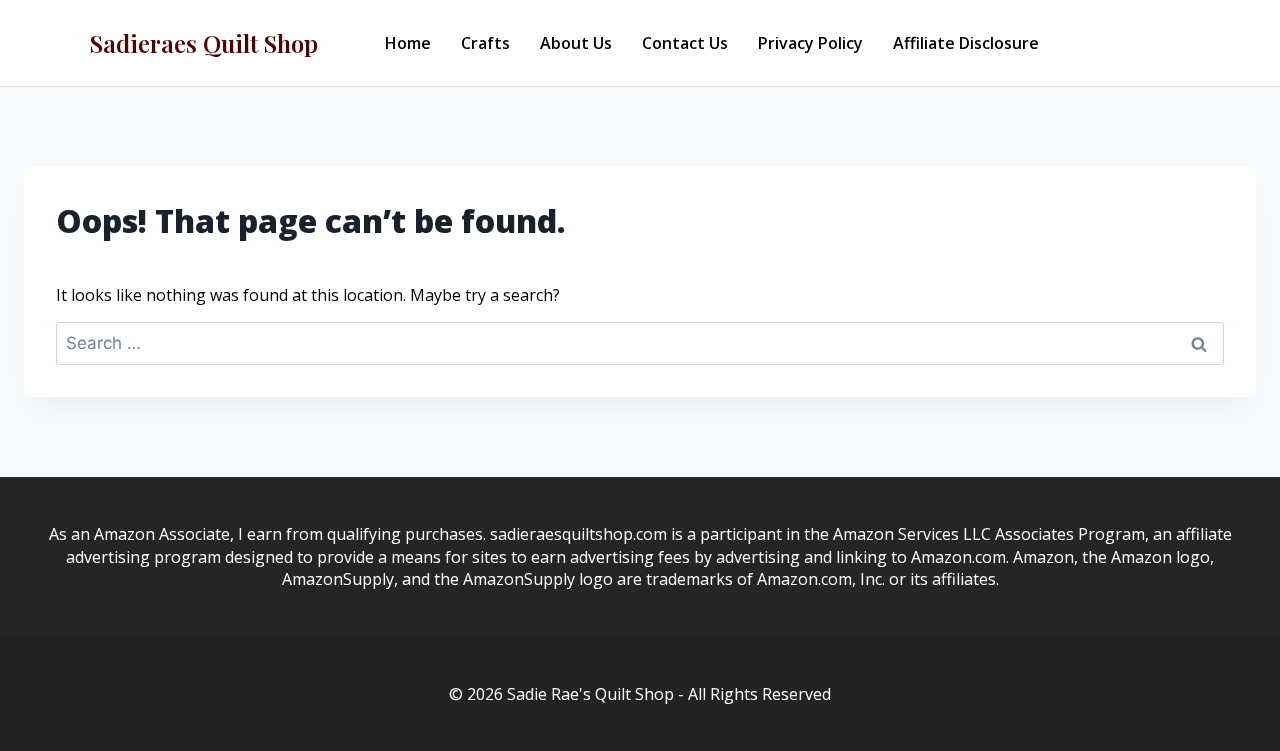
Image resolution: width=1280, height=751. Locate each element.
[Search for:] (640, 343)
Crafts (485, 43)
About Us (576, 43)
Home (408, 43)
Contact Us (685, 43)
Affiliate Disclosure (966, 43)
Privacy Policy (810, 43)
